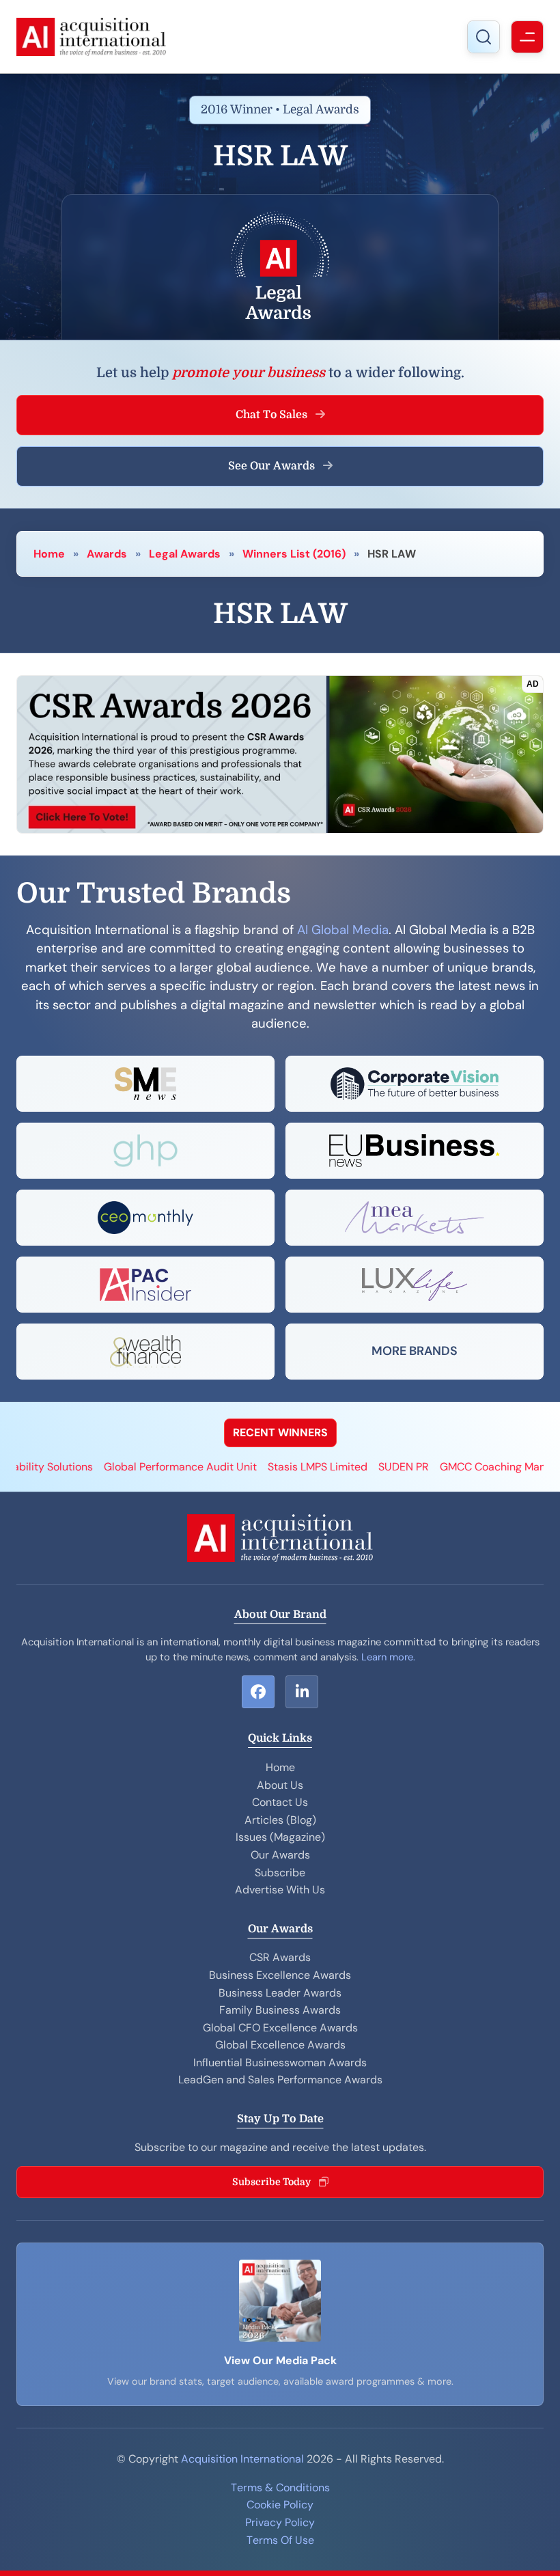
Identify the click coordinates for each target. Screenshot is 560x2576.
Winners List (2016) (294, 554)
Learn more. (388, 1657)
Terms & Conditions (280, 2488)
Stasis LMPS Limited (264, 1467)
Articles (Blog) (280, 1820)
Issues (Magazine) (280, 1837)
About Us (280, 1785)
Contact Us (280, 1802)
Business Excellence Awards (280, 1975)
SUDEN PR (350, 1467)
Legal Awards (185, 554)
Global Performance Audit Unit (126, 1467)
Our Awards (280, 1855)
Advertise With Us (280, 1890)
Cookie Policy (280, 2505)
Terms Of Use (280, 2540)
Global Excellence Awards (280, 2045)
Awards (107, 554)
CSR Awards (280, 1957)
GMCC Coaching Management (461, 1467)
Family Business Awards (280, 2010)
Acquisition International (242, 2459)
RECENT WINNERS (280, 1433)
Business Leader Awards (280, 1993)
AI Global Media (343, 930)
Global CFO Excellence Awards (280, 2028)
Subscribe (280, 1873)
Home (49, 554)
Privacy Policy (280, 2522)
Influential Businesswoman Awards (280, 2063)
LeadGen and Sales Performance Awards (280, 2080)
